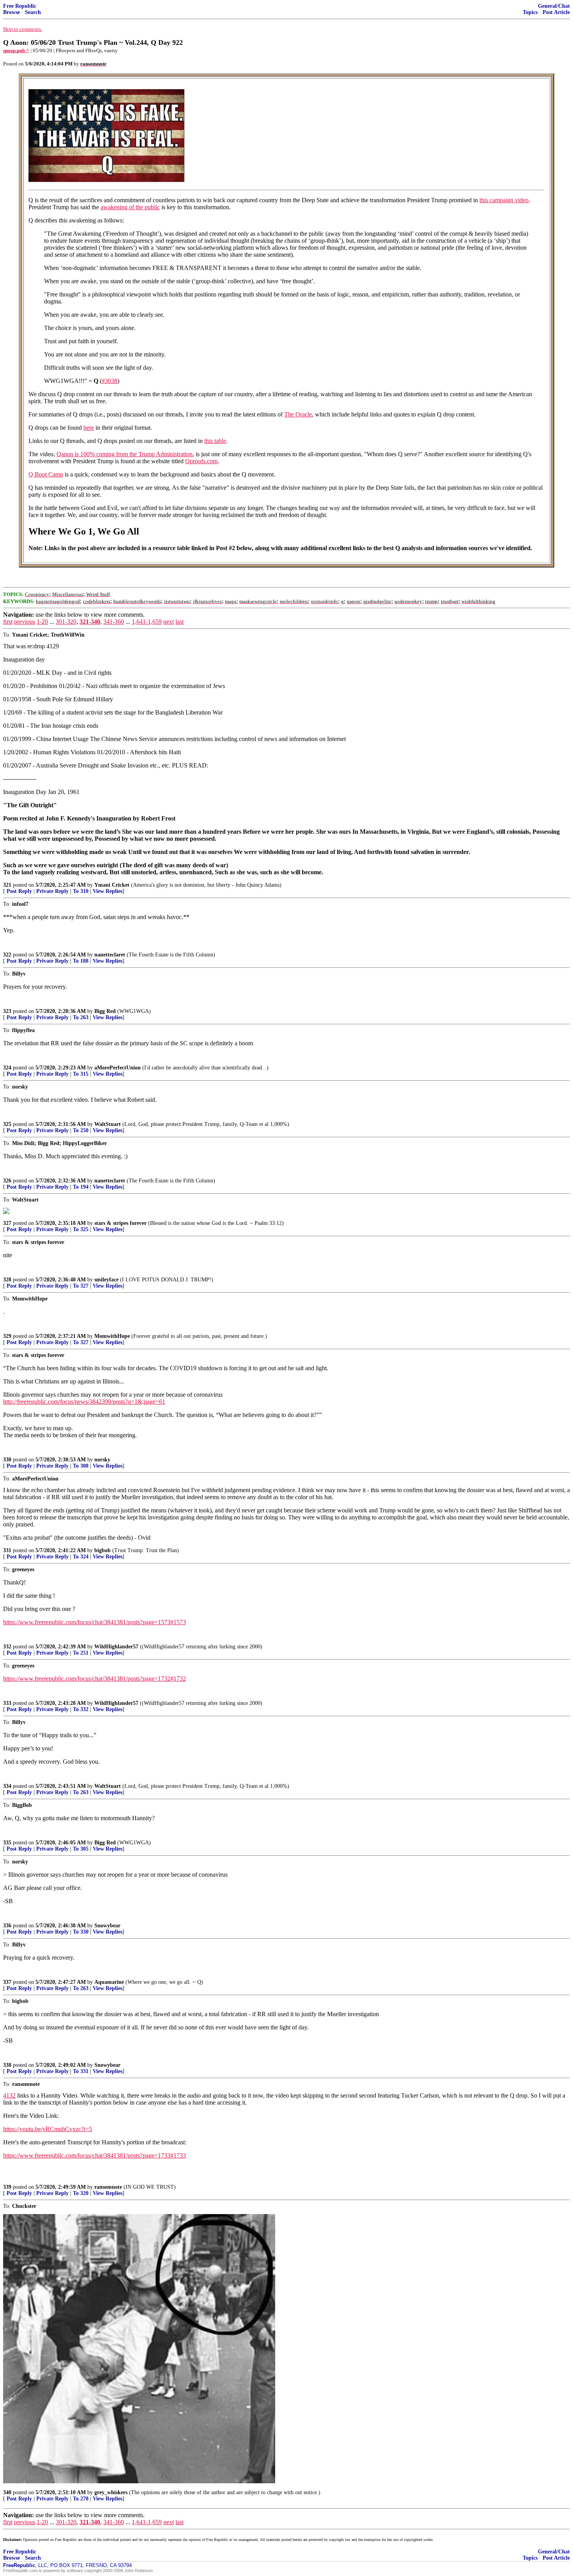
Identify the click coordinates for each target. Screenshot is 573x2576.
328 (7, 1280)
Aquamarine (109, 1982)
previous (25, 622)
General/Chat (554, 6)
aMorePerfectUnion (118, 1068)
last (180, 622)
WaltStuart (108, 1124)
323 (7, 1011)
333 (7, 1703)
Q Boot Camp (46, 474)
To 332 (81, 1709)
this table (215, 441)
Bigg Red (105, 1011)
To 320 (81, 2193)
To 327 (81, 1286)
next (169, 622)
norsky (102, 1460)
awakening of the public (130, 207)
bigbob (103, 1550)
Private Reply (52, 891)
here (89, 428)
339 (7, 2187)
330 (7, 1460)
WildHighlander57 (116, 1647)
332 (7, 1647)
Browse (11, 12)
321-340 (90, 622)
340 (7, 2492)
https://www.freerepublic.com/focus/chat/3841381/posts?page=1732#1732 (95, 1679)
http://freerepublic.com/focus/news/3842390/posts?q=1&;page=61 (84, 1402)
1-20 (42, 622)
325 (7, 1124)
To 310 (81, 891)
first (8, 622)
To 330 (81, 1932)
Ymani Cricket (112, 885)
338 (7, 2065)
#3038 (110, 381)
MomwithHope (112, 1336)
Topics (530, 12)
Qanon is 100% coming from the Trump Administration (125, 454)
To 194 (81, 1187)
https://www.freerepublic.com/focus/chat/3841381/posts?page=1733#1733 (95, 2155)
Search (33, 12)
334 (7, 1786)
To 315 (81, 1074)
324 (7, 1068)
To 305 (81, 1849)
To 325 (81, 1229)
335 (7, 1843)
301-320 (66, 622)
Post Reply (19, 891)
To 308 (81, 1466)
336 (7, 1926)
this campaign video (504, 200)
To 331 (81, 2071)
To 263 (81, 1017)
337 (7, 1982)
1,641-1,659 (147, 622)
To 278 (81, 2499)
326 (7, 1181)
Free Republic (20, 6)
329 (7, 1336)
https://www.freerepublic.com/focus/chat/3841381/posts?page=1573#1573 (95, 1622)
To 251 (81, 1653)
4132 (9, 2095)
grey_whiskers (111, 2492)
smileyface (106, 1280)
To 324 (81, 1557)
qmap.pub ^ (16, 50)
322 (7, 955)
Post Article (556, 12)
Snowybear (107, 1926)
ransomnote (108, 2187)
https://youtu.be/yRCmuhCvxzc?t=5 (48, 2129)
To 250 (81, 1130)
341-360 (114, 622)
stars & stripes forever (120, 1223)
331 (7, 1550)
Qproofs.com (201, 461)
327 (7, 1223)
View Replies (108, 891)
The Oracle (298, 414)
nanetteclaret (110, 955)
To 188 (81, 961)
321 (7, 885)
